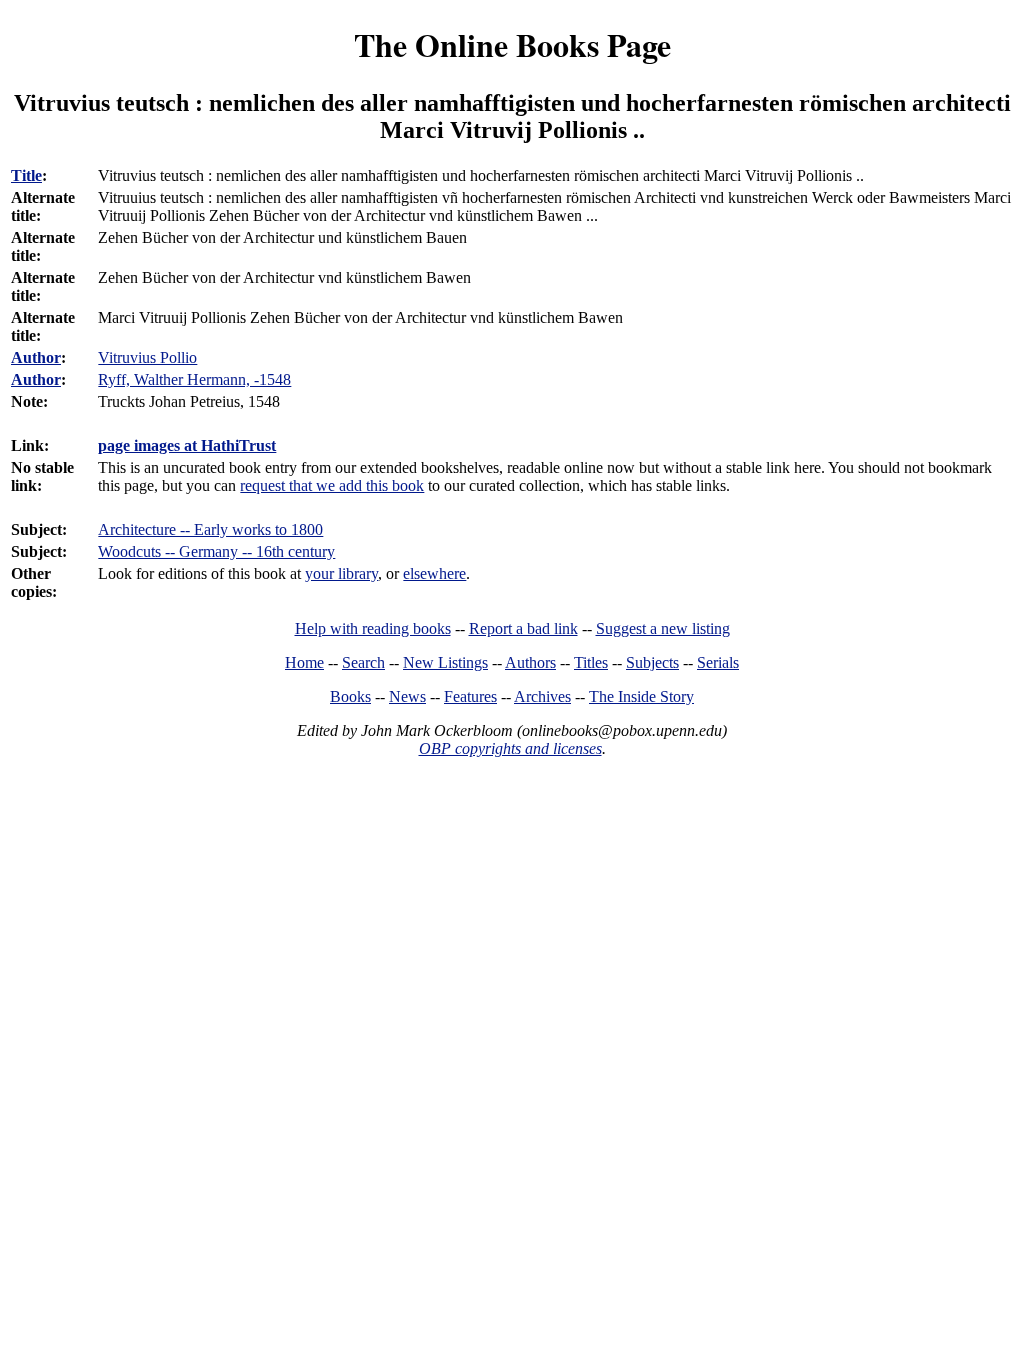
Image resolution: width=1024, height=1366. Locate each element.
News (407, 696)
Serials (718, 662)
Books (350, 696)
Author (36, 357)
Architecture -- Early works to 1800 (210, 529)
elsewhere (434, 573)
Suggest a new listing (663, 628)
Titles (591, 662)
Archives (542, 696)
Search (363, 662)
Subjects (652, 662)
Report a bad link (523, 628)
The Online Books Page (512, 44)
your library (341, 573)
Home (304, 662)
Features (470, 696)
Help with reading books (373, 628)
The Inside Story (641, 696)
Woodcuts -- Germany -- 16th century (216, 551)
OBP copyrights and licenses (510, 748)
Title (26, 175)
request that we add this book (332, 485)
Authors (530, 662)
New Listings (445, 662)
